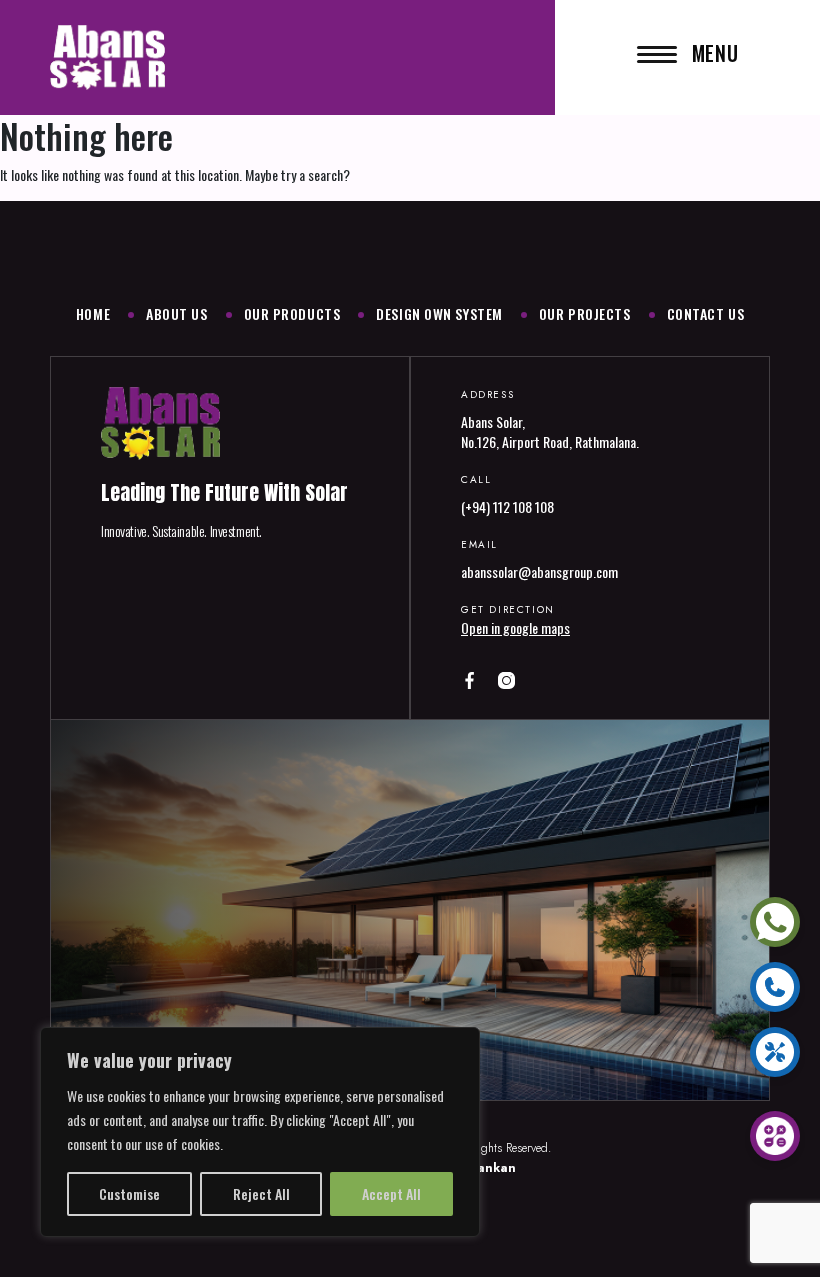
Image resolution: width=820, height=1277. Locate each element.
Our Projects (585, 313)
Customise (129, 1193)
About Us (176, 313)
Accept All (391, 1193)
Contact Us (706, 313)
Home (93, 313)
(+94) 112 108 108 (507, 506)
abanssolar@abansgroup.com (539, 571)
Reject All (261, 1193)
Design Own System (439, 313)
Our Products (292, 313)
